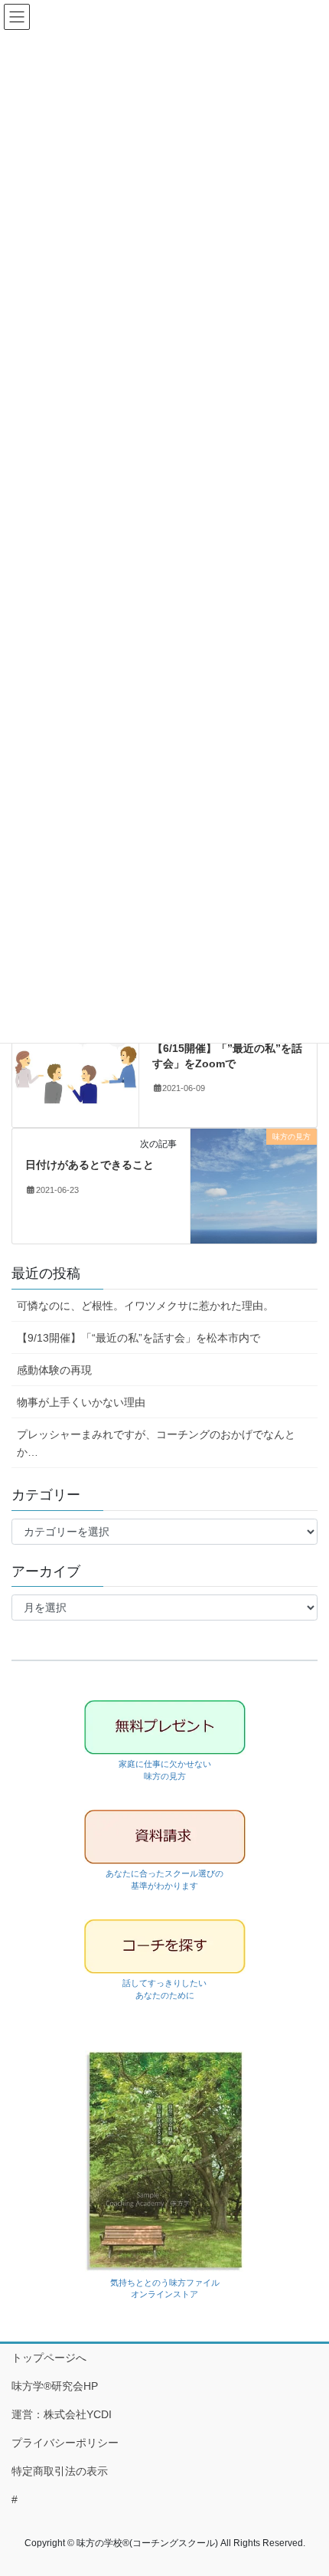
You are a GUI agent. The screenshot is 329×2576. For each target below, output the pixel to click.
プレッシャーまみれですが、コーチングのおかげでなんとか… (156, 1443)
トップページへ (49, 2358)
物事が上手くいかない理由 (81, 1402)
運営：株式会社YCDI (62, 2414)
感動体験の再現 (54, 1370)
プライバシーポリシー (65, 2443)
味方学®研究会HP (55, 2386)
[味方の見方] (254, 1185)
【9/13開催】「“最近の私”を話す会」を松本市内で (138, 1338)
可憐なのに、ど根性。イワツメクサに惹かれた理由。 (145, 1306)
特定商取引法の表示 (60, 2471)
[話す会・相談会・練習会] (75, 1069)
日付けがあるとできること (90, 1165)
